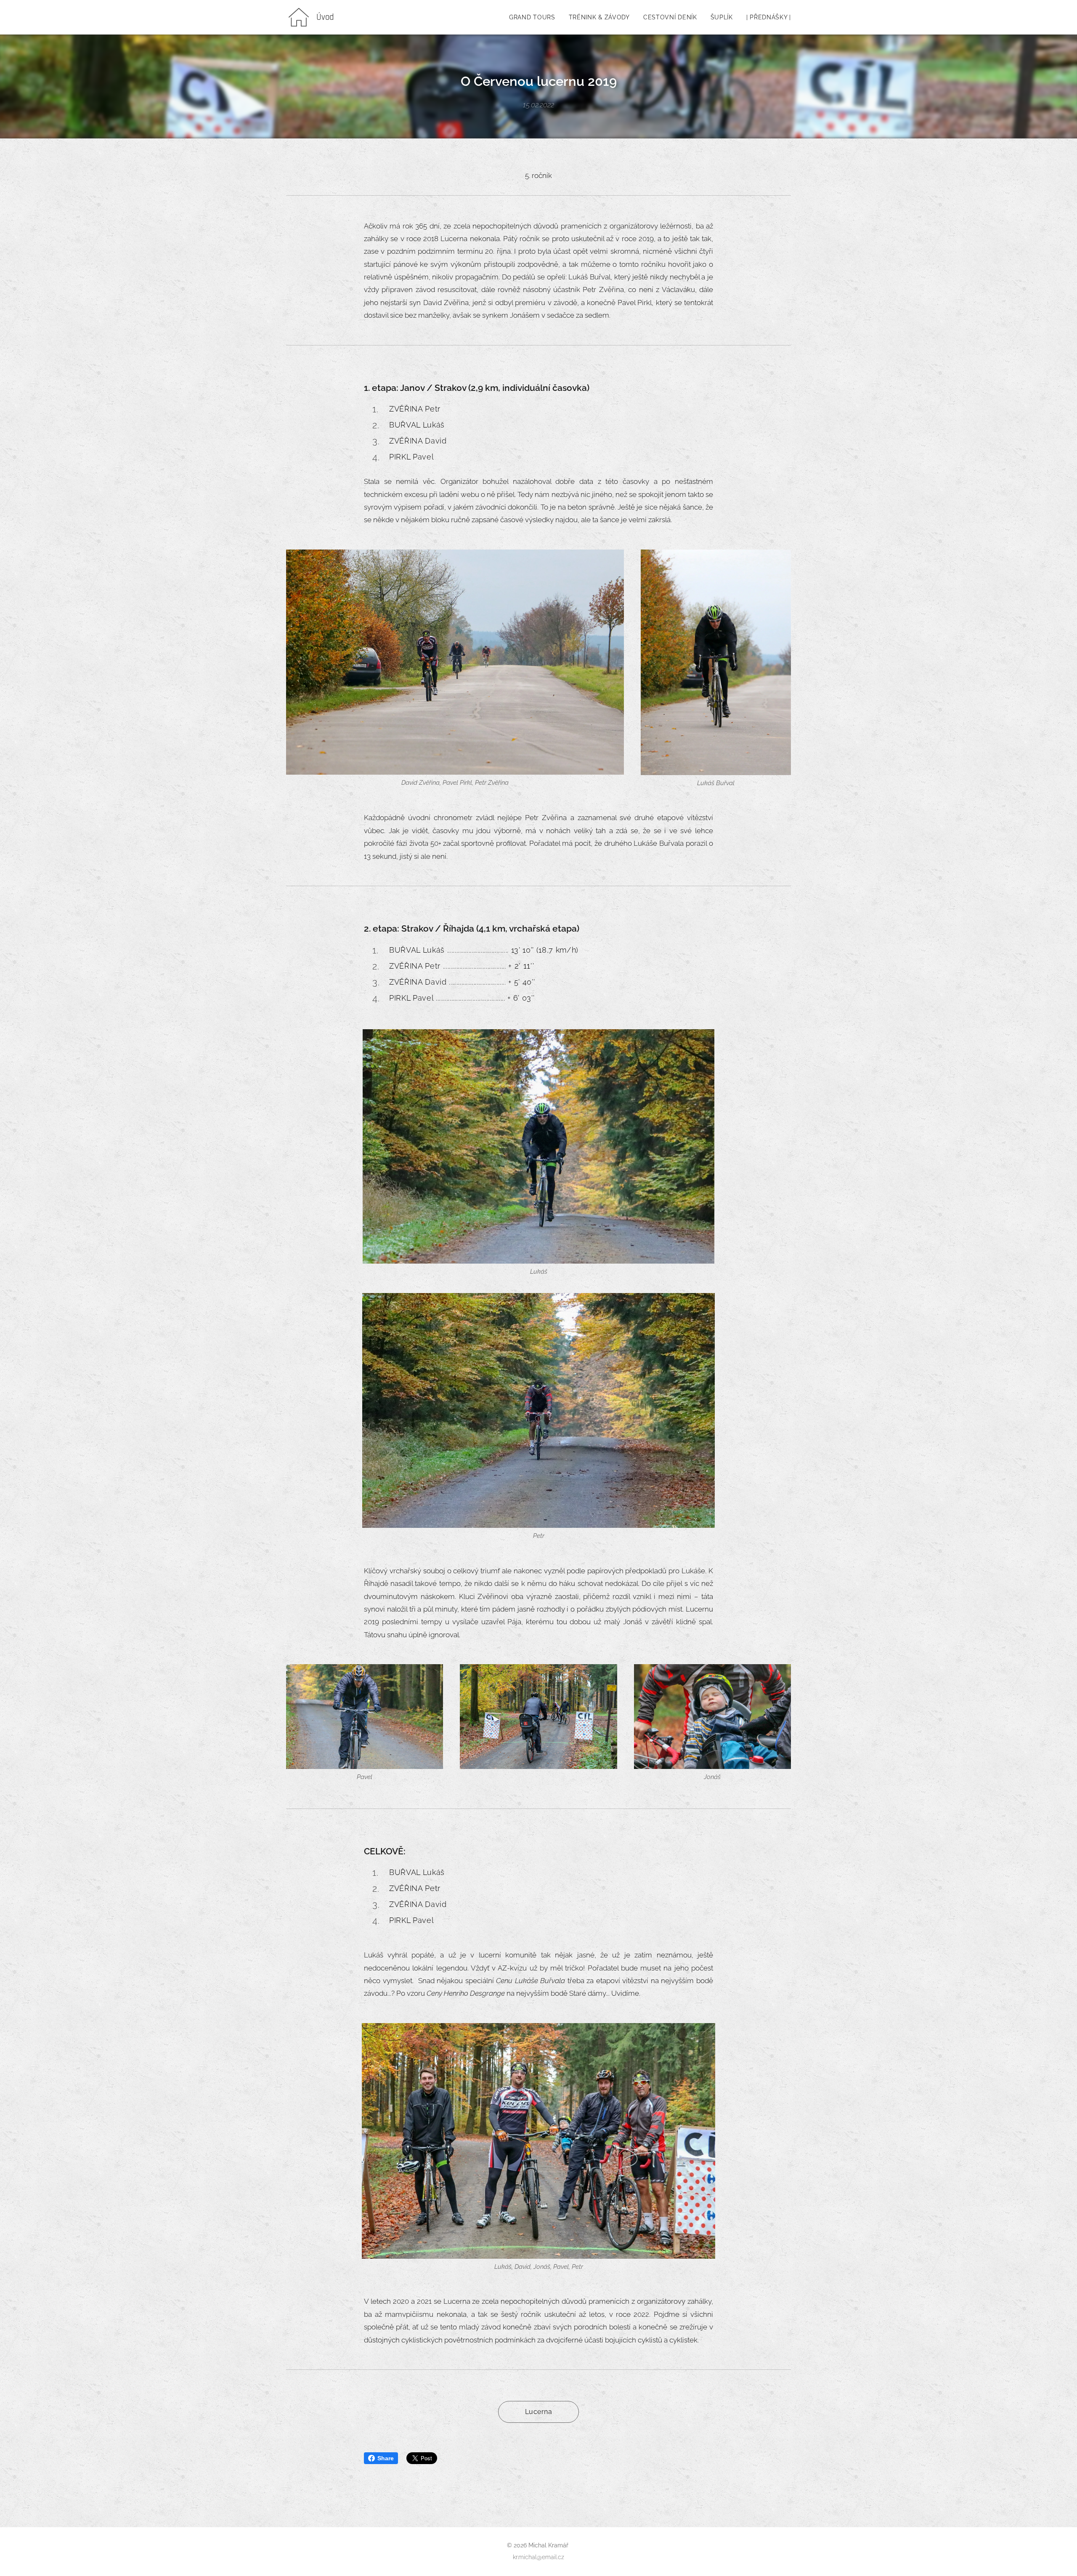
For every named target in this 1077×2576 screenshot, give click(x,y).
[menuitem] (535, 17)
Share (386, 2458)
